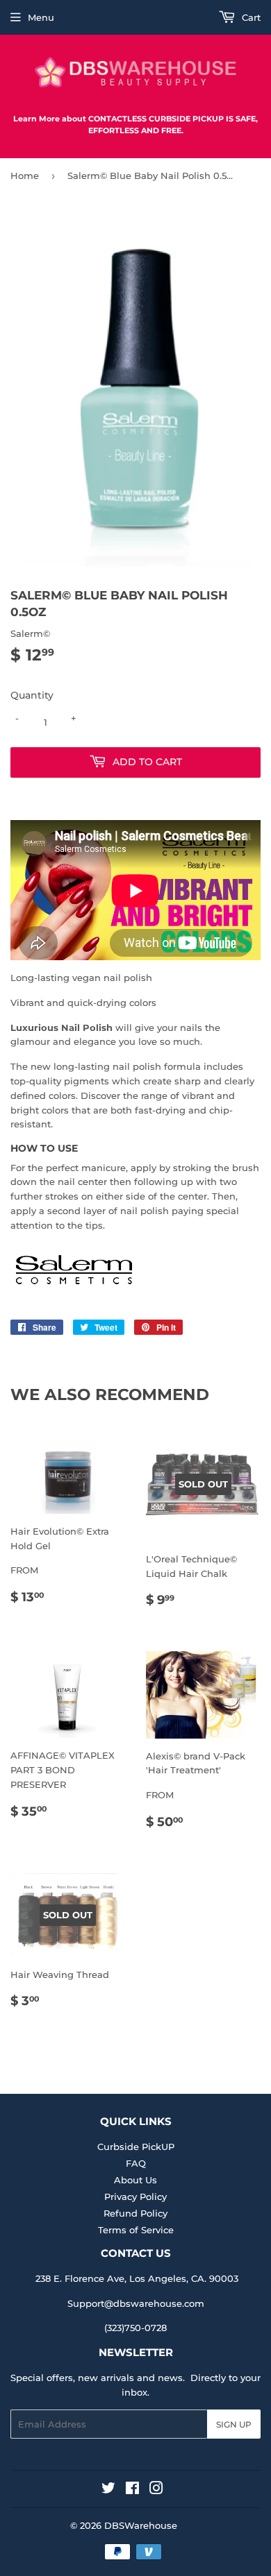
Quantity (32, 695)
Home (25, 176)
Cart (250, 17)
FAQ (136, 2163)
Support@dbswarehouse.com (136, 2303)
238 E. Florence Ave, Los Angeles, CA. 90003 (137, 2278)
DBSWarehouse (141, 2525)
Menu (41, 17)
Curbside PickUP (136, 2147)
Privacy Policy (135, 2197)
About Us (135, 2180)
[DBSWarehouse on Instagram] (156, 2490)
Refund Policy (135, 2213)
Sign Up (234, 2424)
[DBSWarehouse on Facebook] (132, 2490)
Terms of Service (136, 2230)
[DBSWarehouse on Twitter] (108, 2490)
